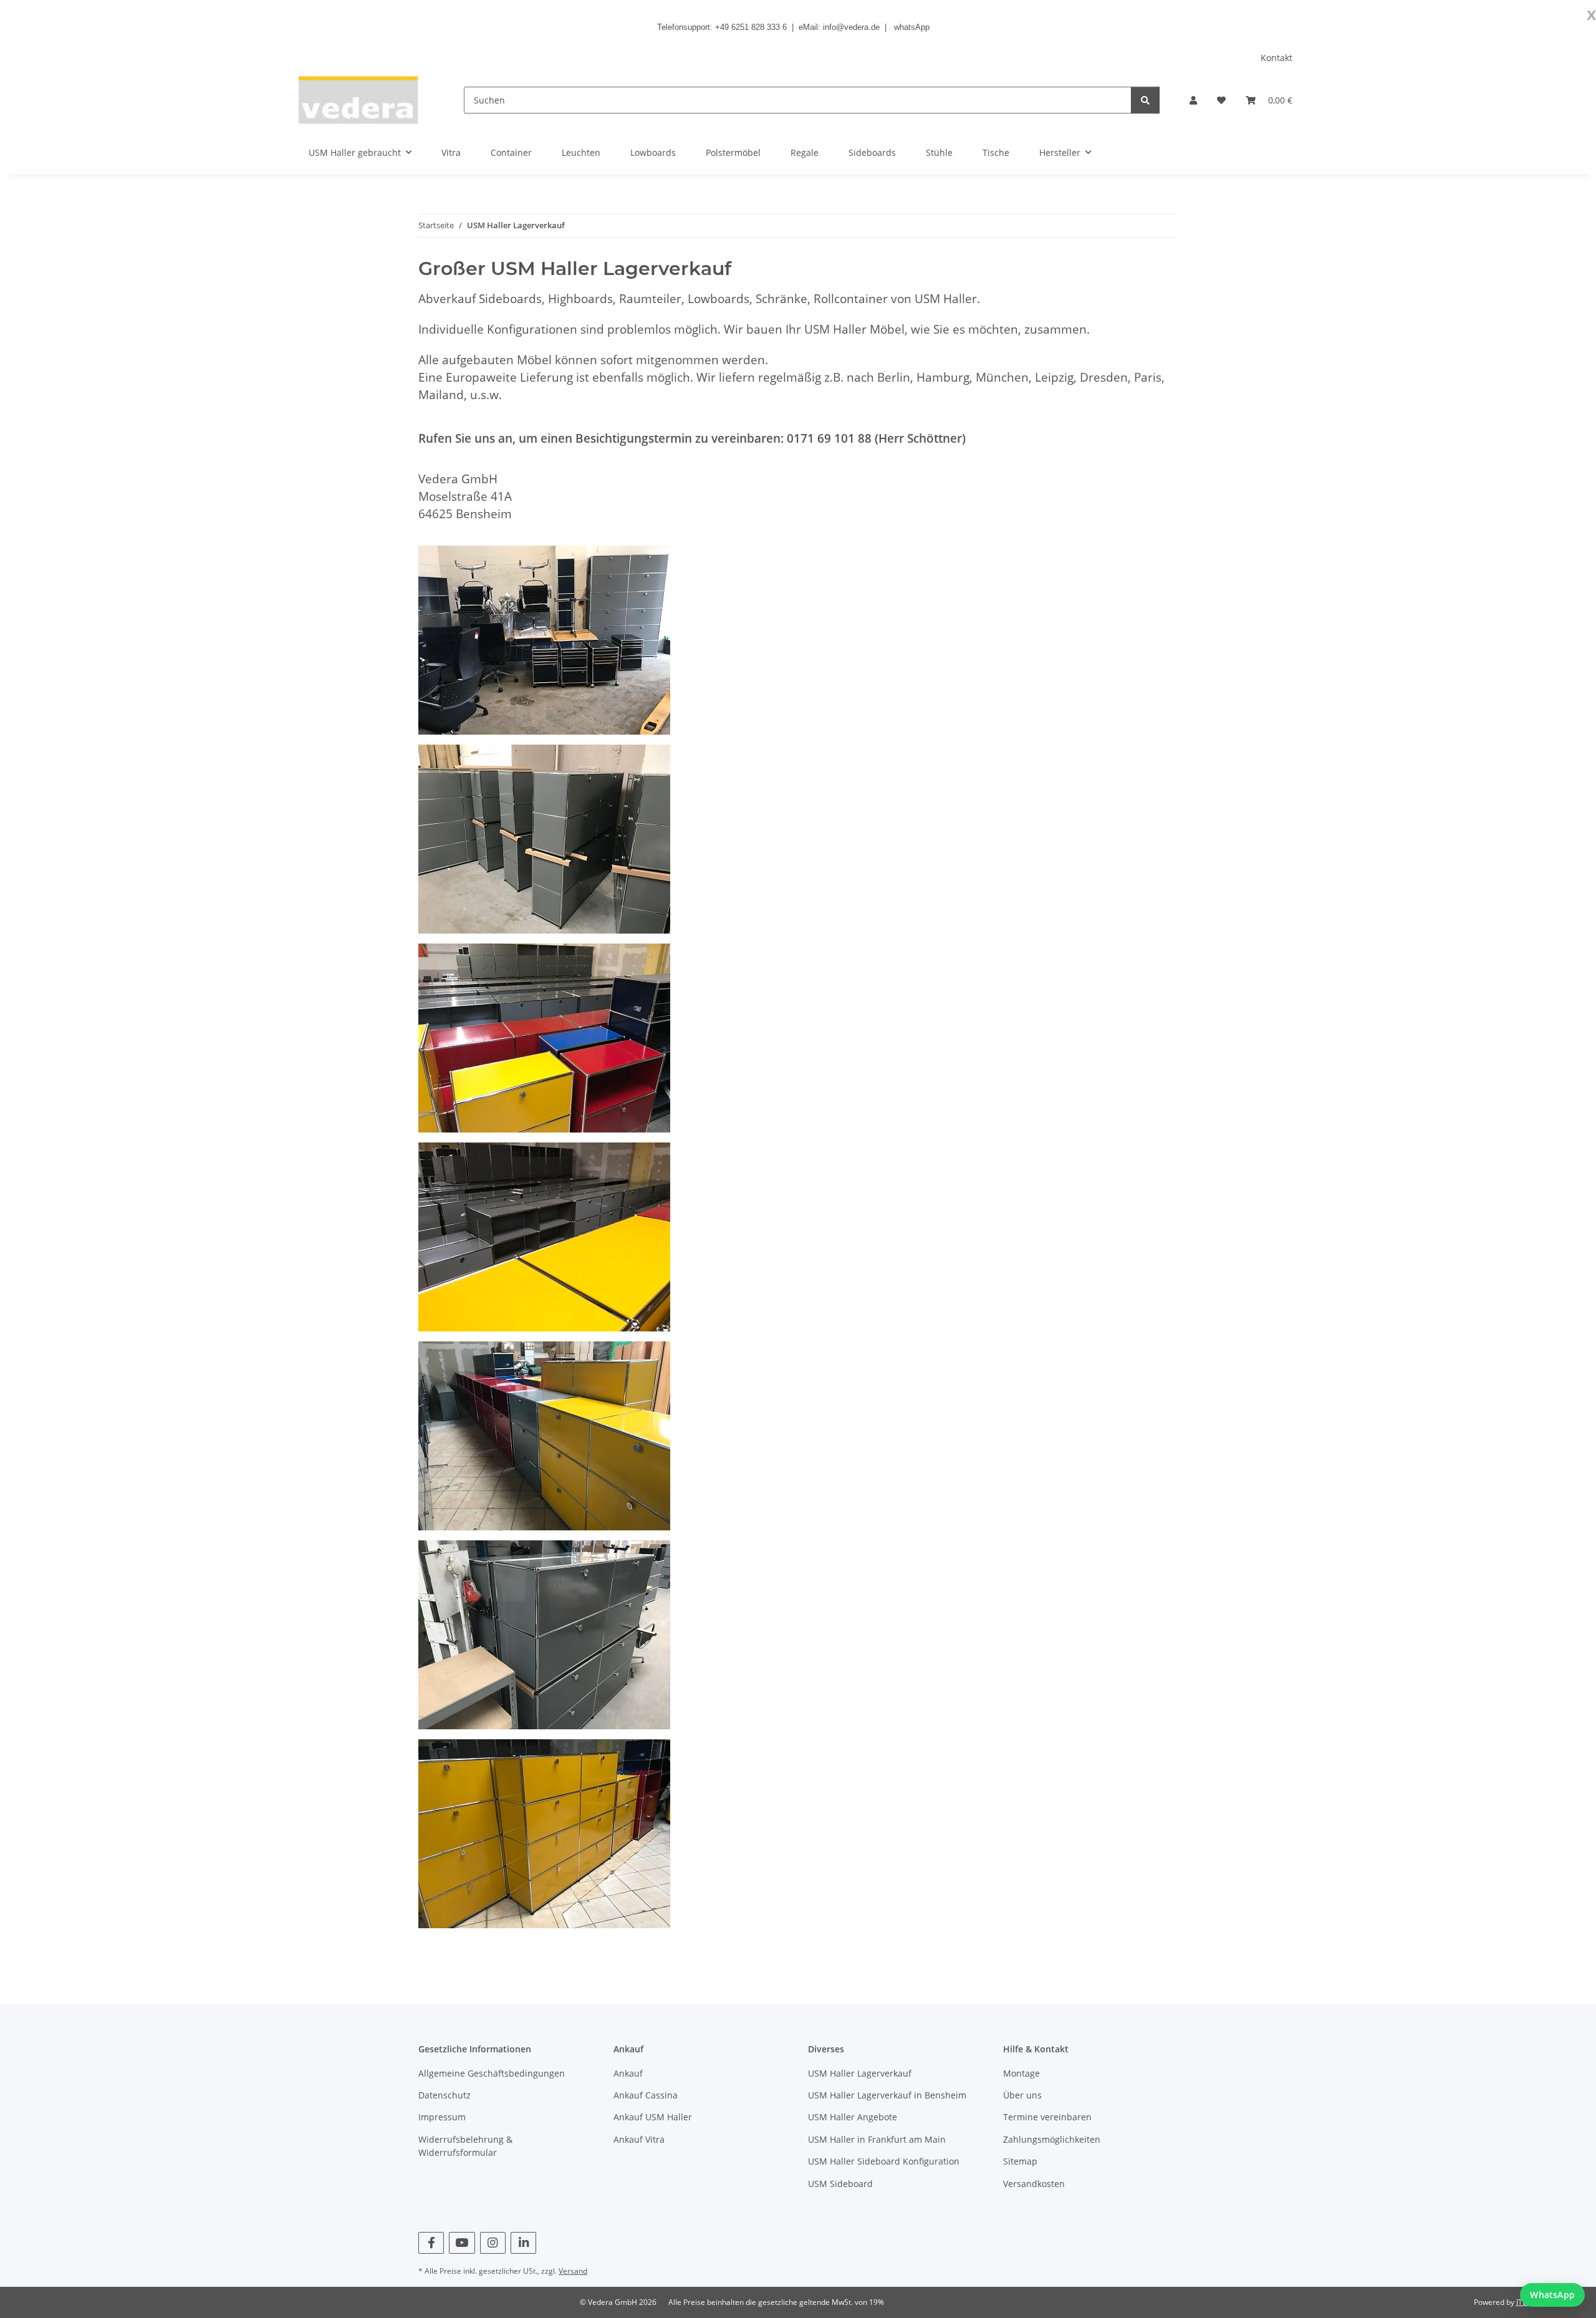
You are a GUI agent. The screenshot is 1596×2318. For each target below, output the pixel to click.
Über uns (1022, 2095)
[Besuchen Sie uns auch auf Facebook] (431, 2243)
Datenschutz (445, 2095)
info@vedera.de (851, 27)
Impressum (442, 2117)
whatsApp (912, 27)
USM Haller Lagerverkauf (860, 2073)
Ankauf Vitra (639, 2139)
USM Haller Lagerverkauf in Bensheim (887, 2095)
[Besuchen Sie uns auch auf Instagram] (493, 2243)
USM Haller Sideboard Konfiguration (884, 2161)
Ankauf (628, 2073)
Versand (573, 2271)
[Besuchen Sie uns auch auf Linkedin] (523, 2243)
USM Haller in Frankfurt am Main (877, 2139)
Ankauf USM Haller (653, 2117)
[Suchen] (1145, 100)
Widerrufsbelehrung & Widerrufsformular (465, 2146)
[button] (1193, 100)
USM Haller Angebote (853, 2117)
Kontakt (1276, 58)
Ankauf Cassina (646, 2095)
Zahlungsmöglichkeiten (1052, 2139)
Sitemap (1020, 2161)
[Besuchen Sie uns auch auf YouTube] (462, 2243)
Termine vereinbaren (1047, 2117)
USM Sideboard (840, 2184)
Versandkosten (1034, 2184)
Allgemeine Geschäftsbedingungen (492, 2073)
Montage (1022, 2073)
